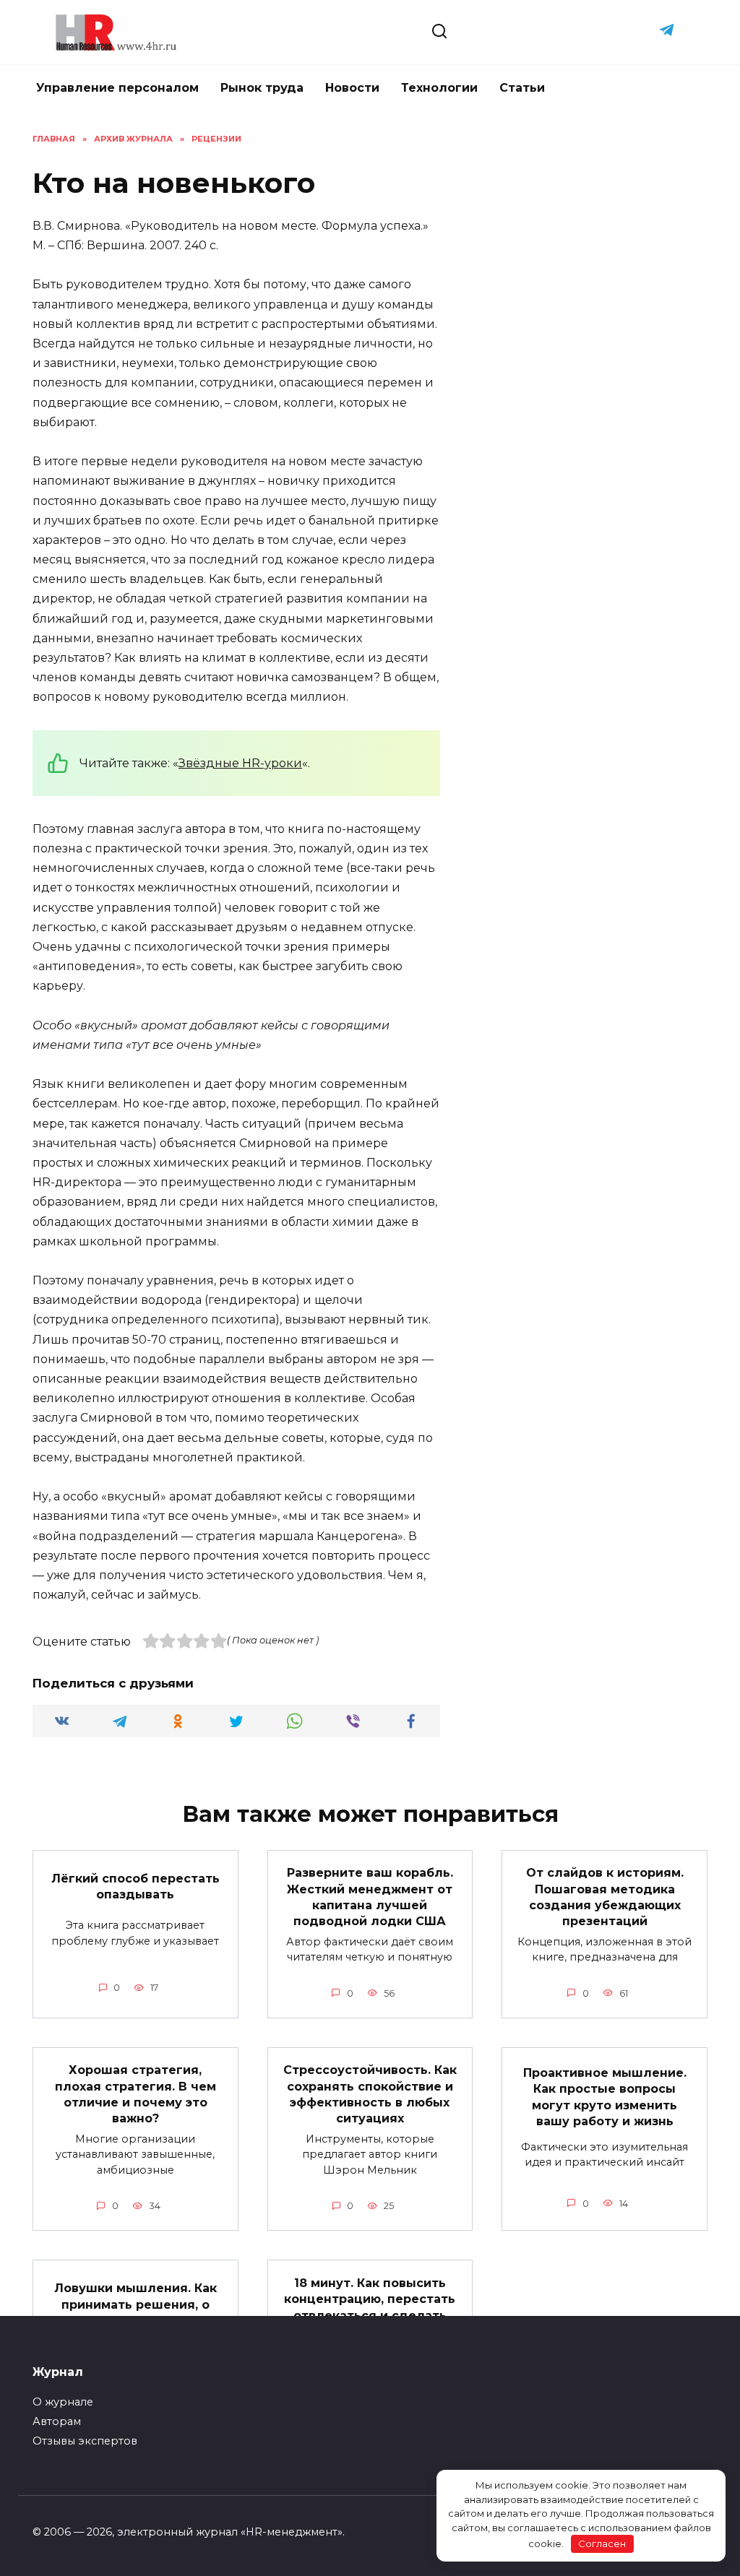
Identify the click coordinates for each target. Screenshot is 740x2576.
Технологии (439, 88)
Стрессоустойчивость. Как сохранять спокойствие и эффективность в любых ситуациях (370, 2094)
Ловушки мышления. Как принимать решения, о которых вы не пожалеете (135, 2304)
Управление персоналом (117, 88)
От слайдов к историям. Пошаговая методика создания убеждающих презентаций (605, 1897)
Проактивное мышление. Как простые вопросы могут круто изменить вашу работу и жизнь (605, 2096)
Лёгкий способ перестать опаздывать (135, 1886)
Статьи (522, 88)
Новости (352, 88)
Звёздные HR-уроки (240, 763)
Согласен (602, 2543)
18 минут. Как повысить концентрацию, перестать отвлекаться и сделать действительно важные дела (370, 2315)
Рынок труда (262, 88)
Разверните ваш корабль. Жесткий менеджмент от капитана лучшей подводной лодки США (370, 1897)
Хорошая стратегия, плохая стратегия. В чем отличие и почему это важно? (135, 2094)
